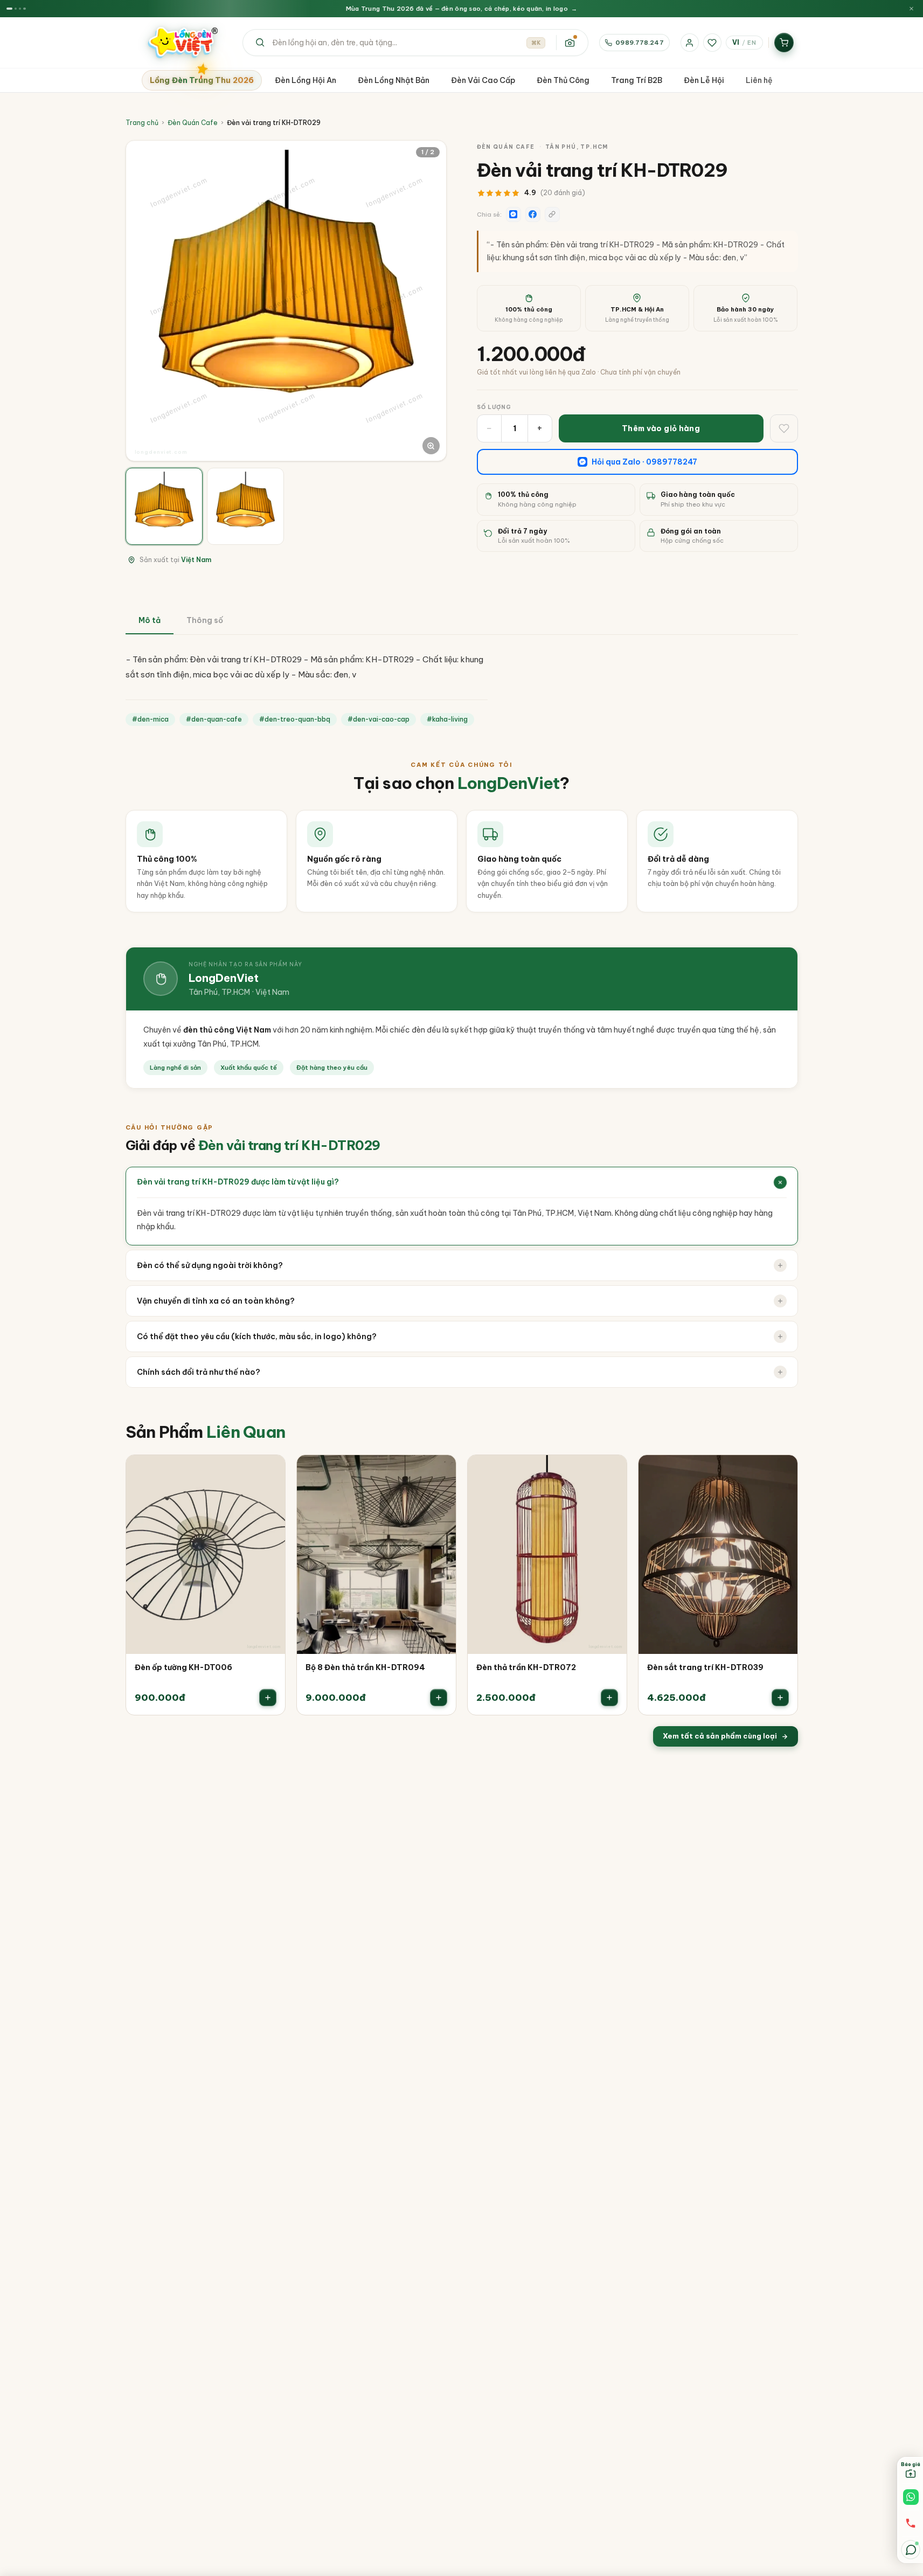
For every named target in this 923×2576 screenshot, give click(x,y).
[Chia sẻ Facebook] (533, 214)
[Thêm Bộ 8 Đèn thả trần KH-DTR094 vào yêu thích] (440, 1471)
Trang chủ (142, 123)
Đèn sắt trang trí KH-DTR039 (705, 1667)
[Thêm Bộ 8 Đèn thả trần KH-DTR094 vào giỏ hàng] (439, 1698)
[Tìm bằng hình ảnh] (570, 43)
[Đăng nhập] (690, 43)
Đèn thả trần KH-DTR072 (526, 1667)
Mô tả (150, 620)
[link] (206, 1585)
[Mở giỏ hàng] (784, 43)
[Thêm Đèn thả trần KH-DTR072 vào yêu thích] (611, 1471)
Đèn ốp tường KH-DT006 (183, 1667)
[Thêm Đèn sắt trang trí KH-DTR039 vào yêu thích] (782, 1471)
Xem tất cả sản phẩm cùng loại (720, 1736)
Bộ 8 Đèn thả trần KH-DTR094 (365, 1667)
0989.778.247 (639, 42)
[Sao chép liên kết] (552, 214)
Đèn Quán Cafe (193, 123)
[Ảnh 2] (245, 506)
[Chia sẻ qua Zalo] (513, 214)
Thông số (205, 620)
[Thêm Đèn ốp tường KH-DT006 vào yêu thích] (269, 1471)
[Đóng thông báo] (911, 9)
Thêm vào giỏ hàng (661, 428)
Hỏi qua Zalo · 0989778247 (644, 462)
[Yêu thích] (712, 43)
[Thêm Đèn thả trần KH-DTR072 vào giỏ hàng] (609, 1698)
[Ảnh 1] (164, 506)
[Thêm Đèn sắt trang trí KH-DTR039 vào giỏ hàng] (780, 1698)
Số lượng (494, 407)
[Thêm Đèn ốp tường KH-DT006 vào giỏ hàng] (268, 1698)
